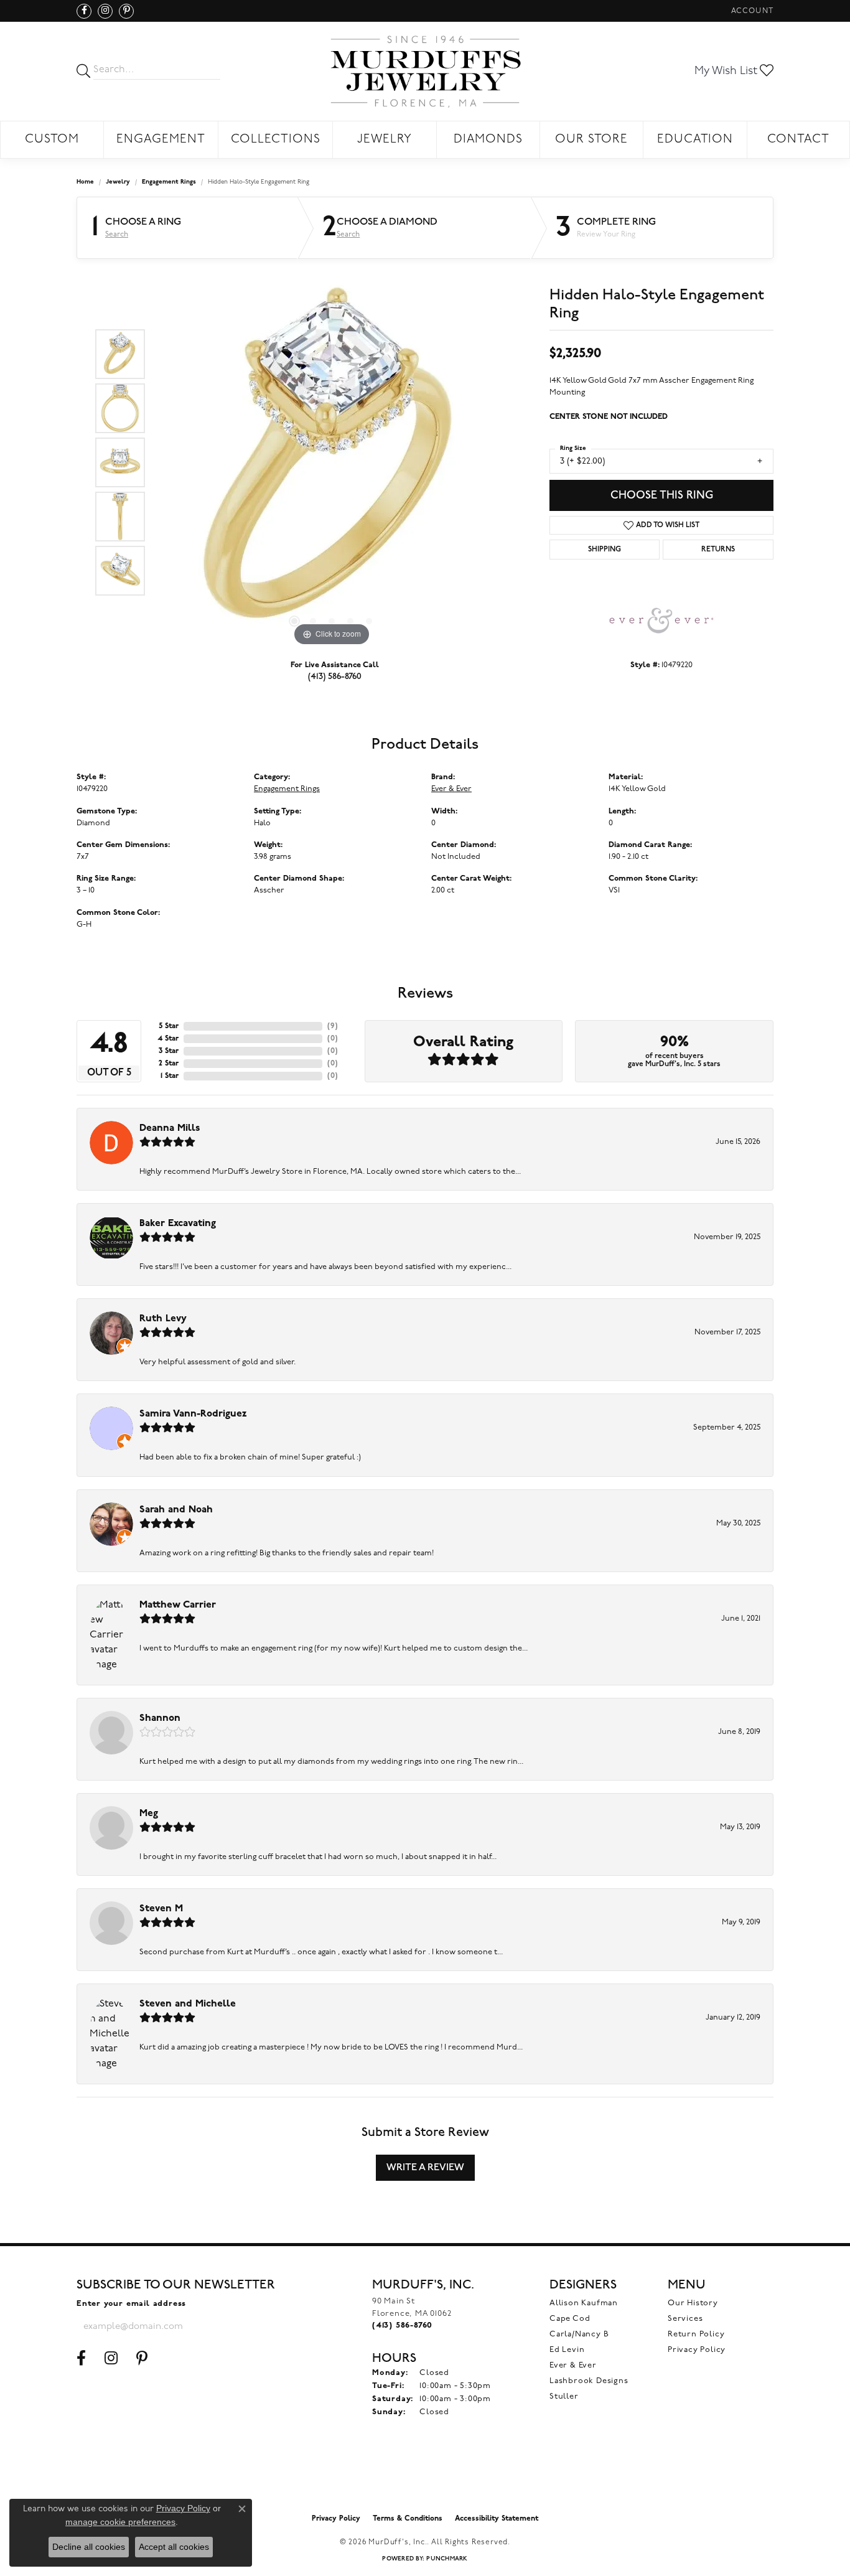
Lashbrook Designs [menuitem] (589, 2381)
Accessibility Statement (497, 2519)
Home (85, 182)
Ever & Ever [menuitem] (573, 2365)
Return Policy (696, 2334)
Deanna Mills (170, 1128)
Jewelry (385, 140)
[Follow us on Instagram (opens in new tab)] (105, 11)
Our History (693, 2303)
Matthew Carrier (178, 1605)
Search (117, 235)
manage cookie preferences (120, 2522)
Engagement (161, 140)
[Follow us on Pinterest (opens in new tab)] (126, 11)
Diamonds (488, 140)
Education (695, 140)
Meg (149, 1814)
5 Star (169, 1026)
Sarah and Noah (176, 1510)
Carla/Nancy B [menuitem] (579, 2334)
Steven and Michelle (188, 2004)
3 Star (169, 1051)
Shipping (605, 550)
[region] (332, 462)
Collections (276, 140)
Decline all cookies (89, 2547)
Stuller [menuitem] (564, 2396)
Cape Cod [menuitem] (570, 2319)
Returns (718, 550)
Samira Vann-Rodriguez (193, 1414)
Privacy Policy (697, 2350)
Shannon (160, 1718)
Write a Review (425, 2167)
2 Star (169, 1064)
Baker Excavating (178, 1224)
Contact (798, 140)
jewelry (118, 182)
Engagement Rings (169, 182)
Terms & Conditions (408, 2519)
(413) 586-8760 (335, 676)
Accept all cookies (174, 2547)
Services (685, 2319)
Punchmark (447, 2559)
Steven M (161, 1909)
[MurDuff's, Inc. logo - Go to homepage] (425, 71)
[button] (751, 11)
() (333, 1026)
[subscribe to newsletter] (230, 2326)
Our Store (591, 140)
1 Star (170, 1076)
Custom (52, 140)
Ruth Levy (163, 1319)
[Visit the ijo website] (425, 2476)
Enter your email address (131, 2304)
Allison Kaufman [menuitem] (584, 2303)
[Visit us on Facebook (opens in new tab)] (84, 11)
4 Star (168, 1039)
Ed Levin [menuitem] (567, 2350)
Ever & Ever (451, 789)
